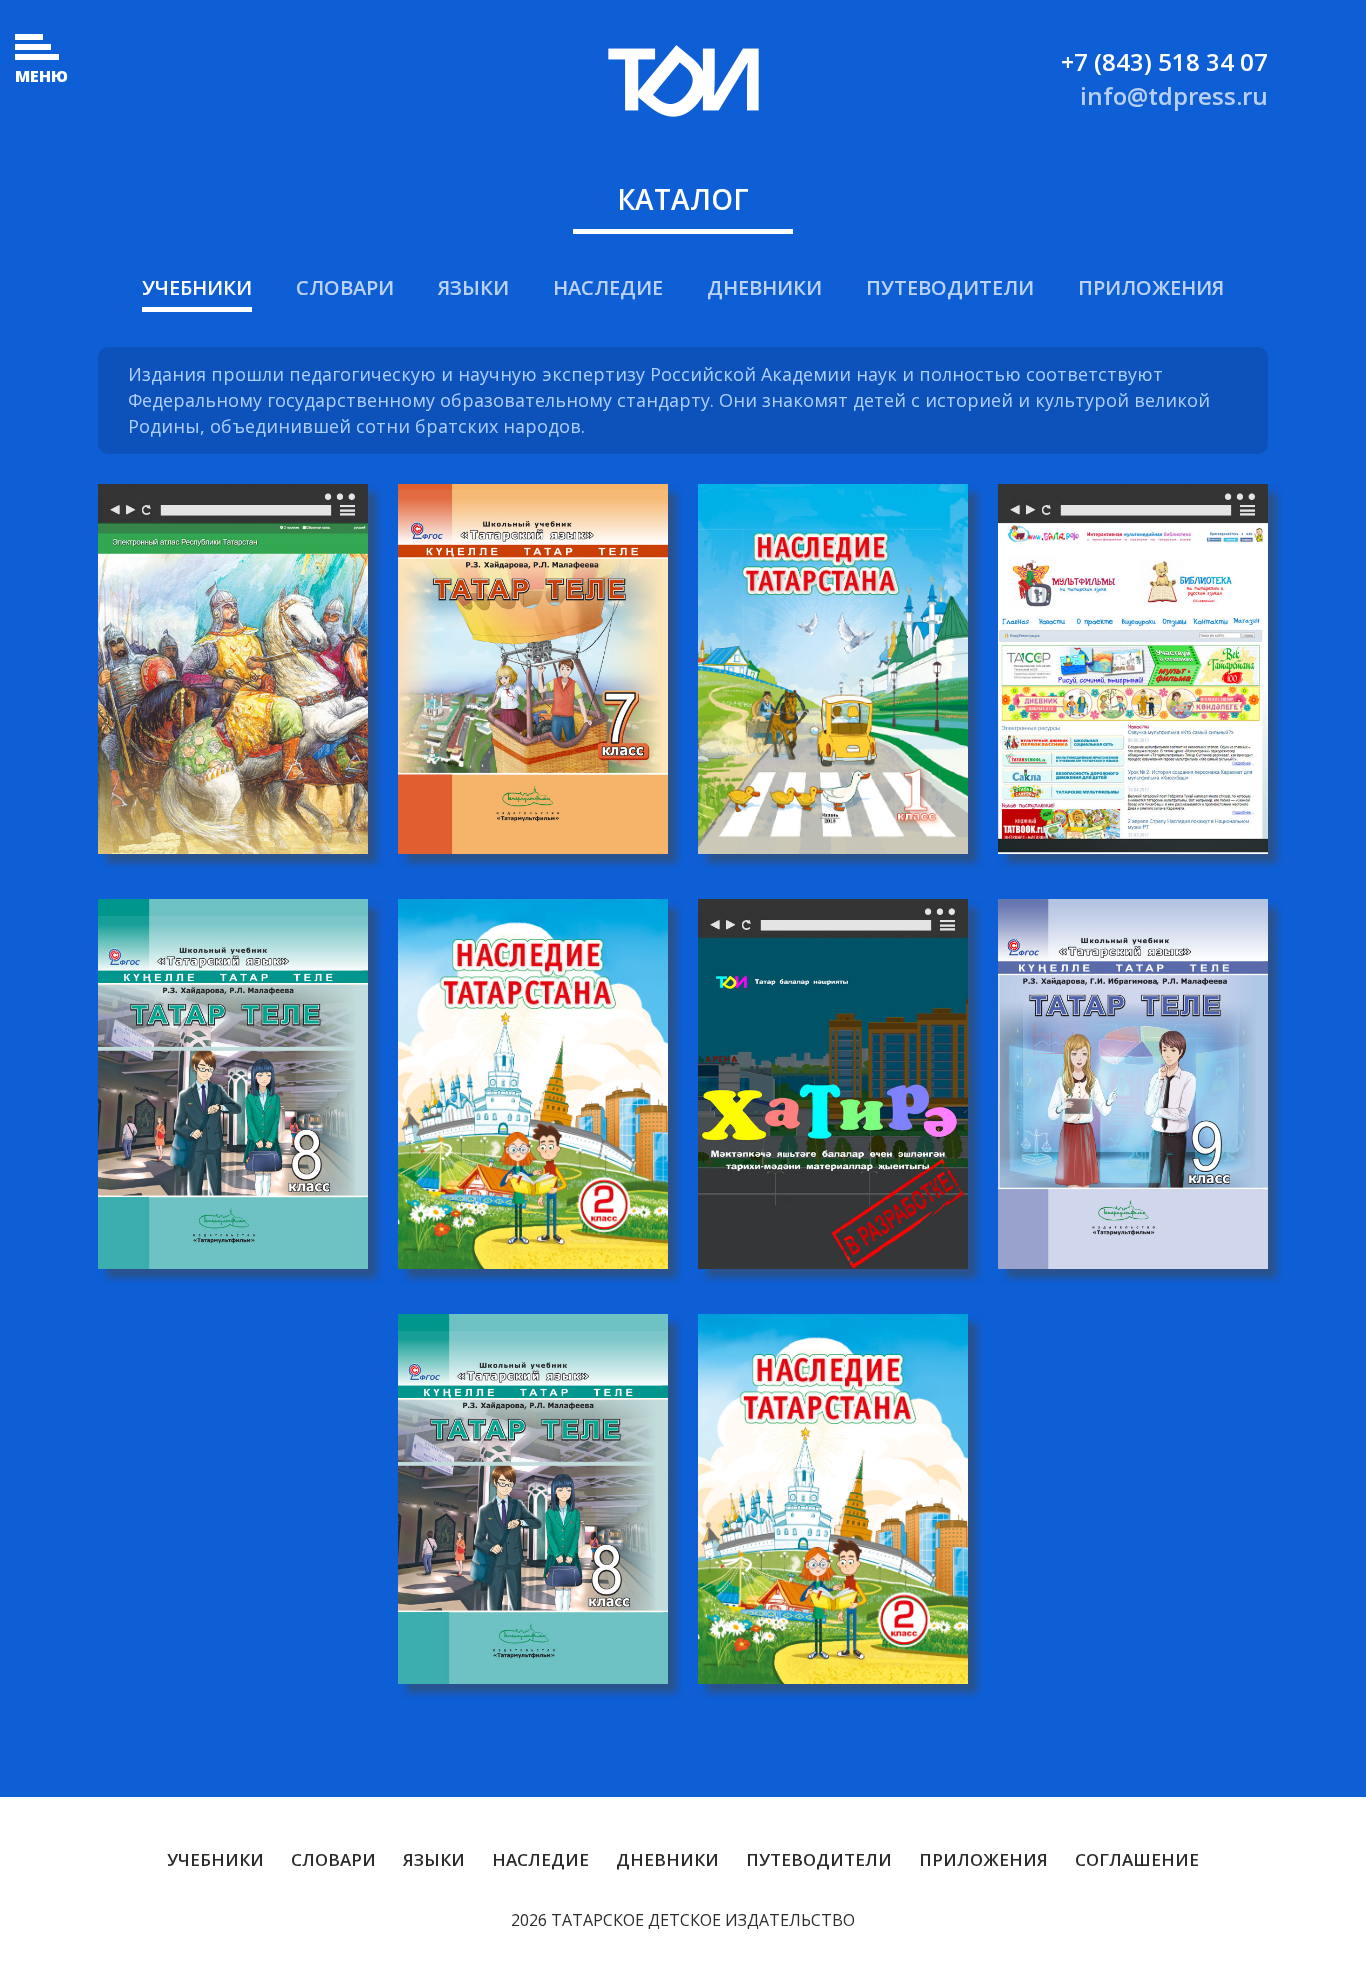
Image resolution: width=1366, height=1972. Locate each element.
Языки (473, 287)
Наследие (608, 287)
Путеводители (950, 287)
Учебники (197, 287)
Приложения (1151, 287)
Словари (345, 287)
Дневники (764, 287)
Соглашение (1137, 1859)
